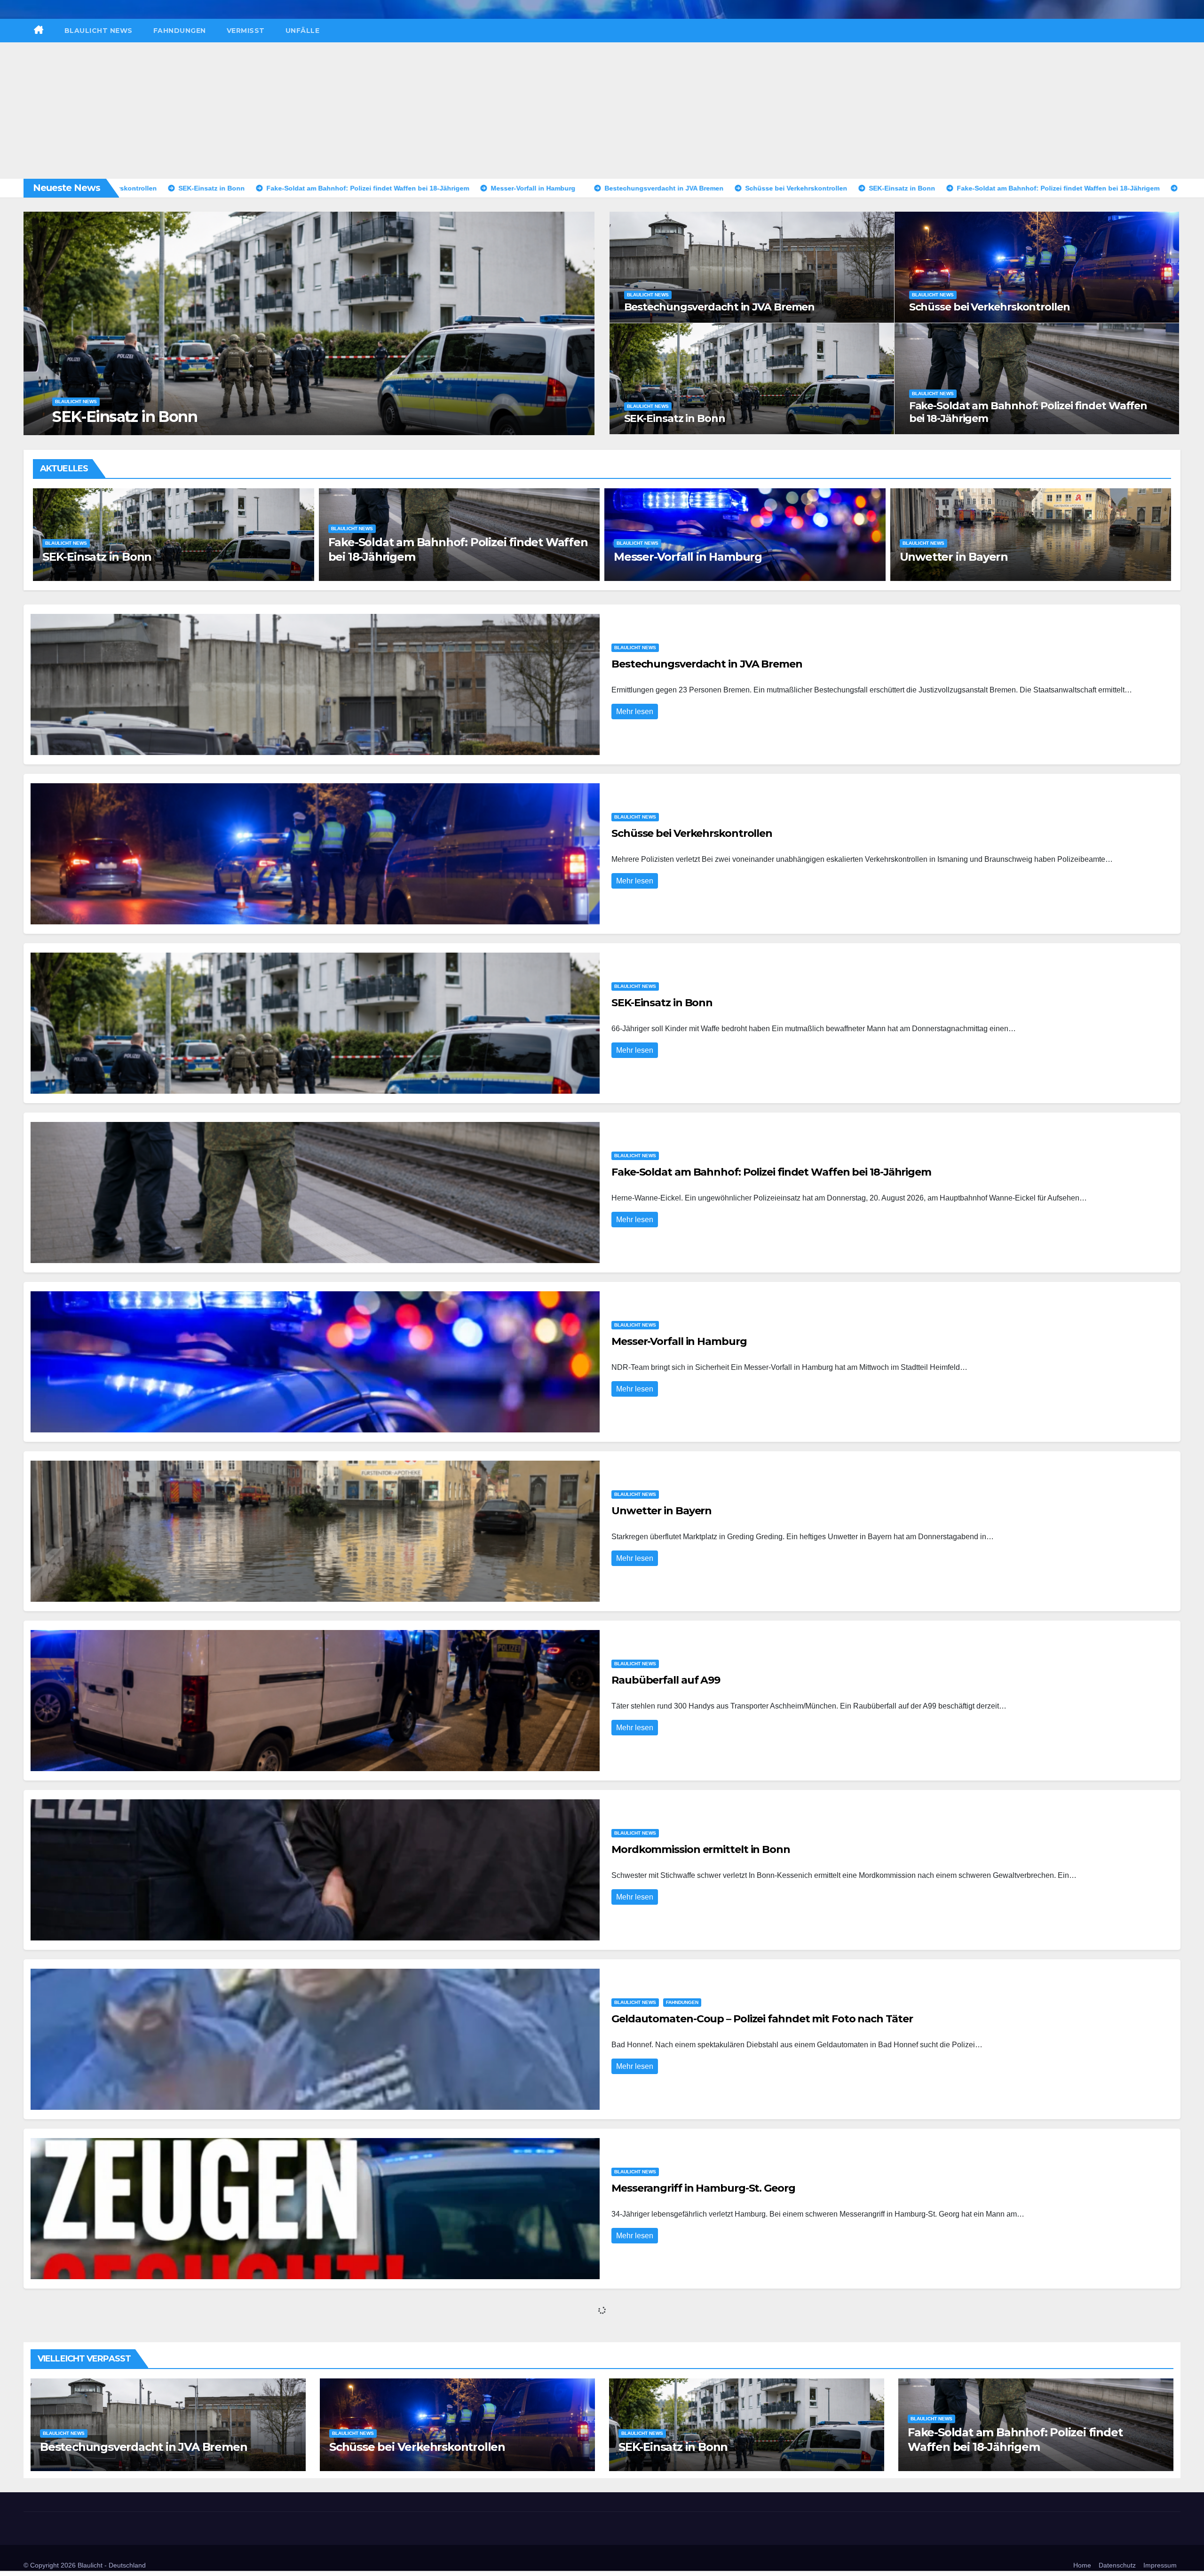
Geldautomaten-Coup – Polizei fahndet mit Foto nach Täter (762, 2019)
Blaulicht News (99, 31)
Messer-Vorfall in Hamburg (147, 417)
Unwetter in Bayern (382, 557)
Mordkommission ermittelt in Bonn (997, 557)
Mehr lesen (635, 712)
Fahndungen (180, 31)
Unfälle (303, 31)
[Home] (39, 31)
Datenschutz (1117, 2565)
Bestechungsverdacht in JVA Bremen (720, 307)
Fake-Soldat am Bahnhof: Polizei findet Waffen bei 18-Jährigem (1028, 412)
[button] (582, 322)
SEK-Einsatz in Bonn (675, 418)
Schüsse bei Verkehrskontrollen (990, 307)
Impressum (1160, 2565)
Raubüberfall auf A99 (673, 557)
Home (1082, 2565)
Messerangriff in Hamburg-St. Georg (703, 2188)
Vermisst (246, 31)
